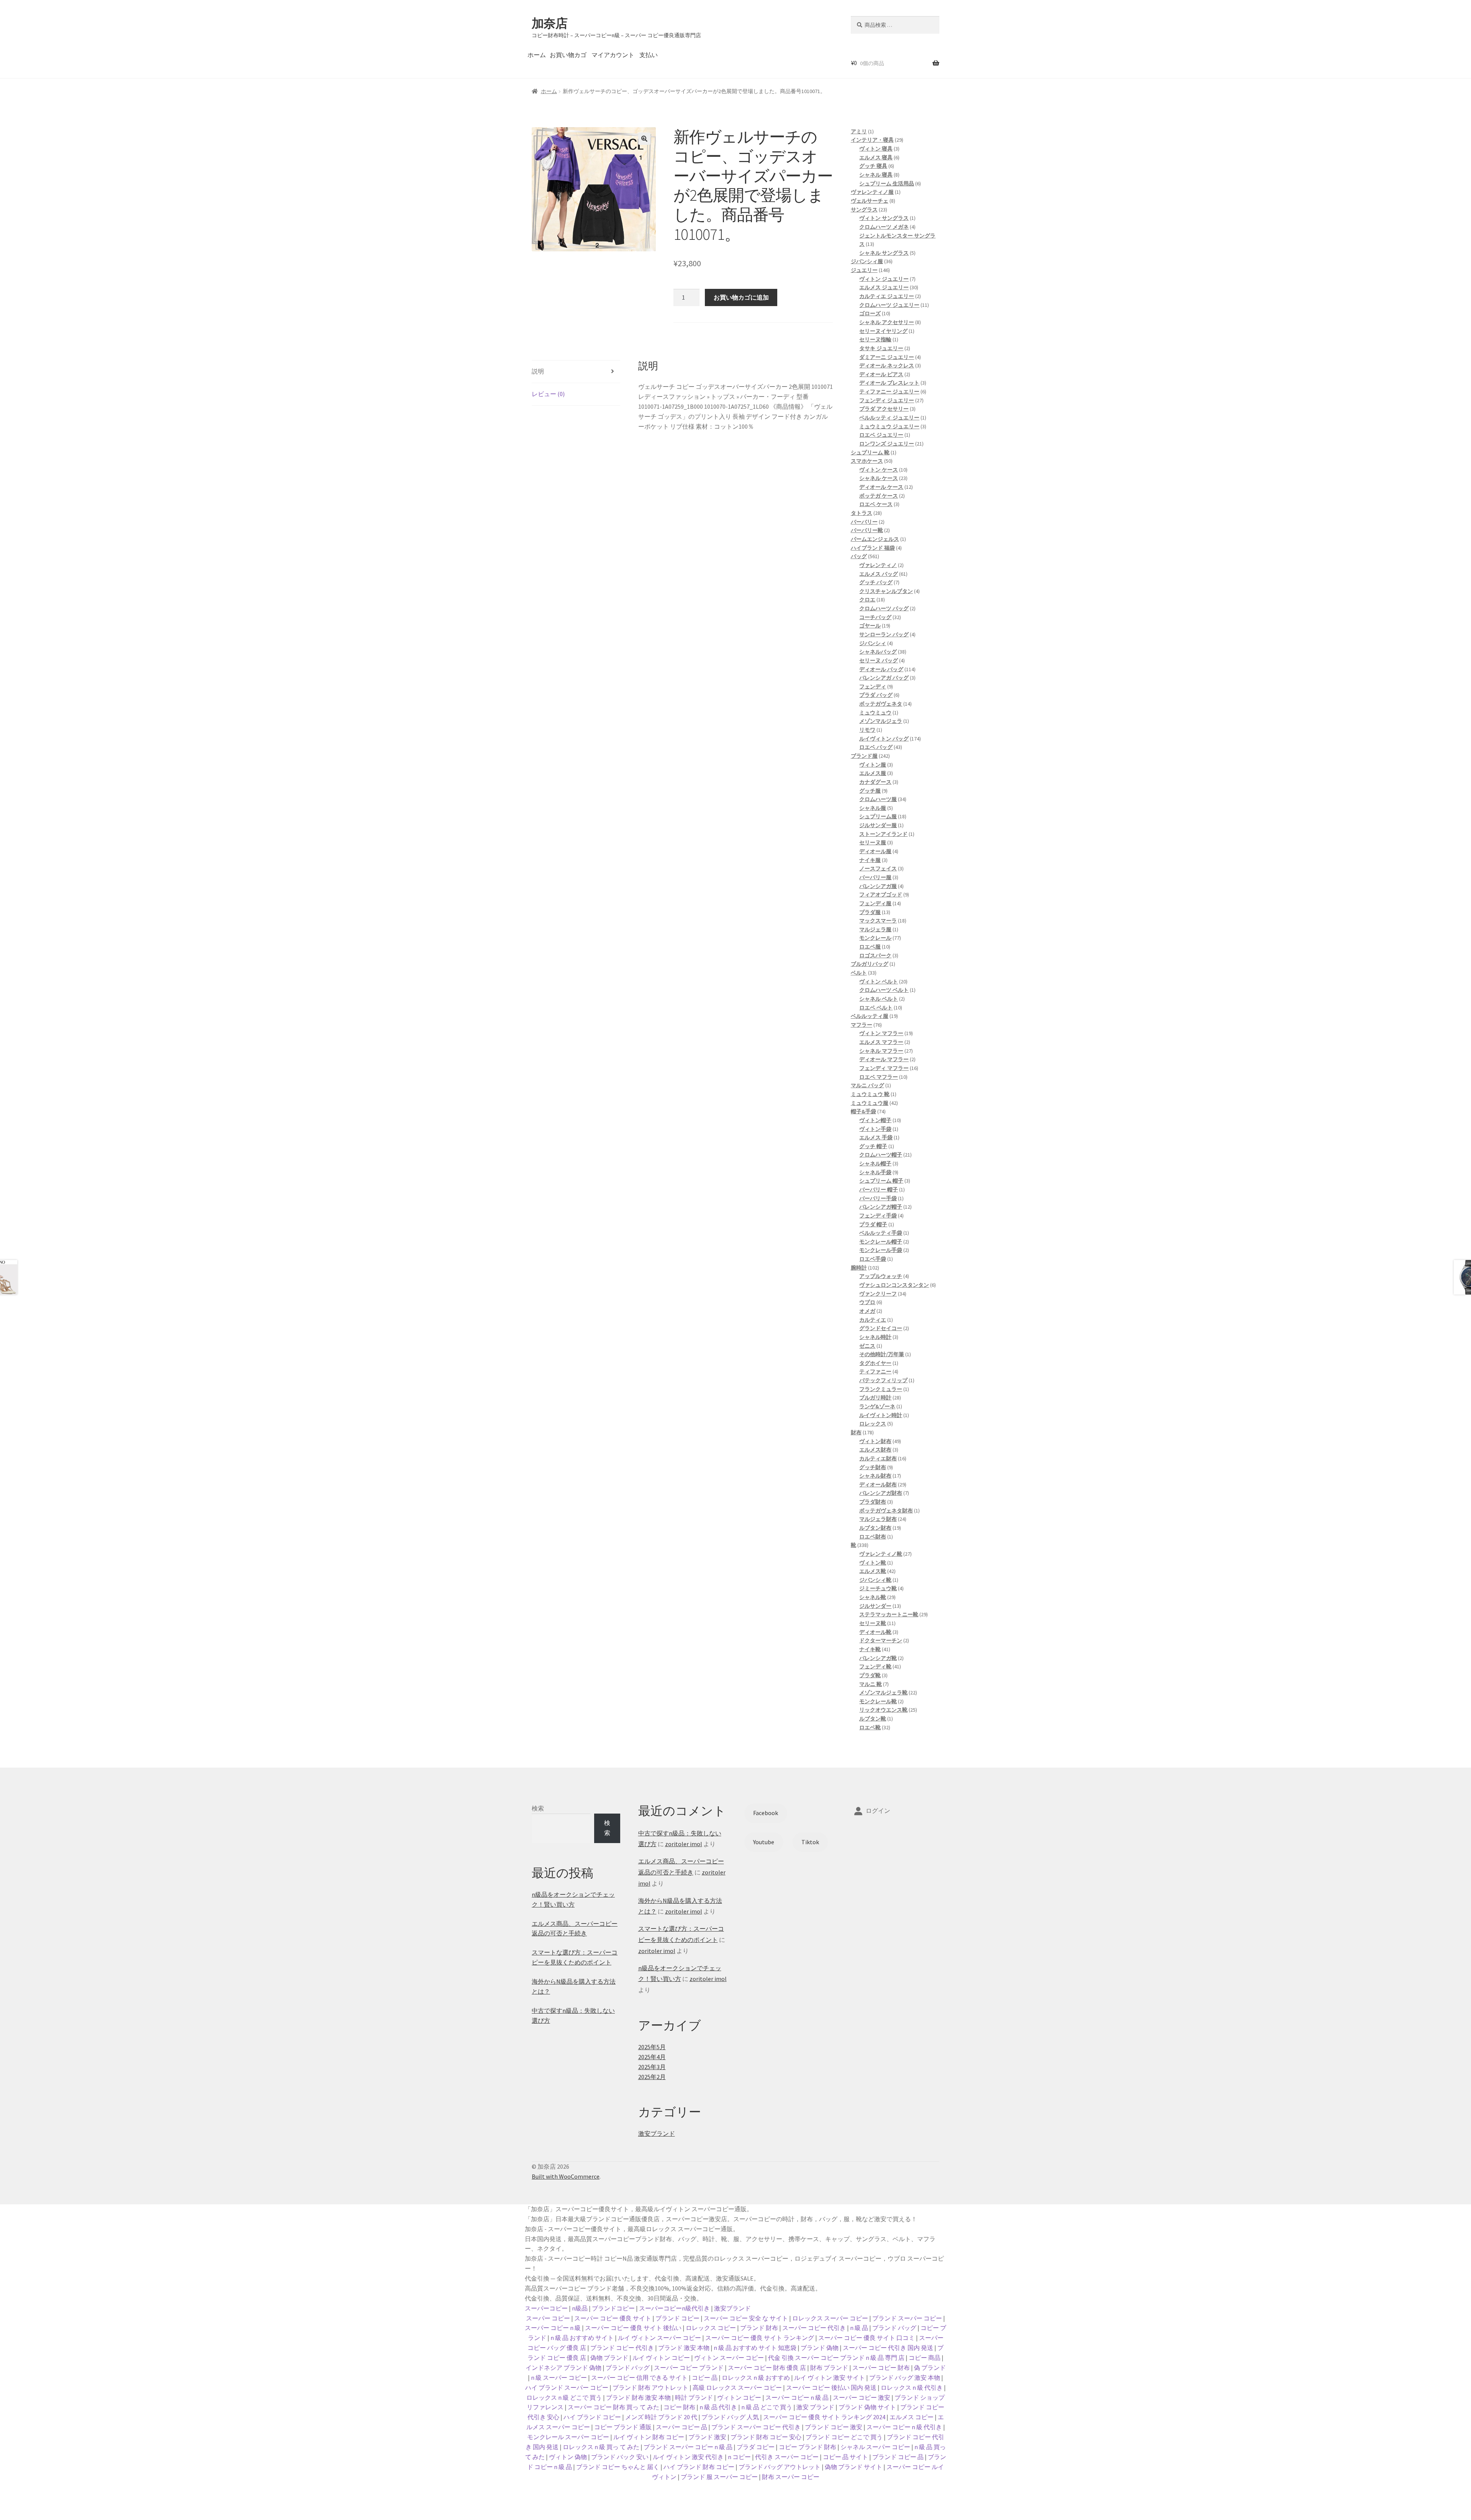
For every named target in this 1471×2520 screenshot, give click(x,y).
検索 (538, 1808)
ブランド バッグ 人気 (730, 2417)
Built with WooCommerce (566, 2176)
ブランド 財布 (759, 2328)
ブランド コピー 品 (898, 2457)
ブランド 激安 (707, 2437)
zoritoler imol (684, 1844)
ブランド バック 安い (620, 2457)
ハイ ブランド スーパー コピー (567, 2387)
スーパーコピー (546, 2308)
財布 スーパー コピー (791, 2477)
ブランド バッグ (894, 2328)
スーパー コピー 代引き (814, 2328)
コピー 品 (705, 2377)
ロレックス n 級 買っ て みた (601, 2447)
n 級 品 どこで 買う (767, 2407)
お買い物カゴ (568, 55)
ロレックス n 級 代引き (912, 2387)
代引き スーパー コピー (787, 2457)
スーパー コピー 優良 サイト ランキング (760, 2338)
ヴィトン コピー (739, 2397)
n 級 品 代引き (718, 2407)
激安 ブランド (815, 2407)
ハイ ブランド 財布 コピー (699, 2467)
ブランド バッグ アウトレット (780, 2467)
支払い (649, 55)
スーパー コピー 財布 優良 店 (767, 2368)
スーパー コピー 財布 (881, 2368)
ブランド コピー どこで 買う (844, 2437)
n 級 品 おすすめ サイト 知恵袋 (755, 2348)
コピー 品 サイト (845, 2457)
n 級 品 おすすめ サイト (582, 2338)
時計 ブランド (694, 2397)
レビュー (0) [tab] (548, 394)
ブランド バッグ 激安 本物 (905, 2377)
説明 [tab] (538, 371)
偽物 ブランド (609, 2358)
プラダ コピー (756, 2447)
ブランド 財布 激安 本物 (638, 2397)
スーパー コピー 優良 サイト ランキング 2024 (824, 2417)
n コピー (739, 2457)
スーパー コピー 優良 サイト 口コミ (867, 2338)
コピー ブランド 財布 (808, 2447)
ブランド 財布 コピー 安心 (766, 2437)
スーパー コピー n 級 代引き (904, 2427)
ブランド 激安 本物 (684, 2348)
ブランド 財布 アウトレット (650, 2387)
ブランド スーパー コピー (907, 2318)
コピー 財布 (679, 2407)
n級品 (580, 2308)
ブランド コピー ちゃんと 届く (618, 2467)
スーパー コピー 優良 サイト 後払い (633, 2328)
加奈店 (550, 23)
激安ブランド (657, 2133)
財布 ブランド (829, 2368)
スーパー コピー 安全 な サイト (746, 2318)
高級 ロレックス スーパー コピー (737, 2387)
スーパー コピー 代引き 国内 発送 (888, 2348)
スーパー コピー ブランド (689, 2368)
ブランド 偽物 (820, 2348)
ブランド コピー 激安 (834, 2427)
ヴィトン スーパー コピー (729, 2358)
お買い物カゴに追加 (741, 297)
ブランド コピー (677, 2318)
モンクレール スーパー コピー (568, 2437)
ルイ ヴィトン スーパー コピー (659, 2338)
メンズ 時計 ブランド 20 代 (661, 2417)
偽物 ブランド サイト (853, 2467)
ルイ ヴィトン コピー (661, 2358)
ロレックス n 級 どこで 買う (564, 2397)
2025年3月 (652, 2067)
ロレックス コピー (711, 2328)
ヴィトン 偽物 (568, 2457)
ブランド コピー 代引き (622, 2348)
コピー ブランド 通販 (623, 2427)
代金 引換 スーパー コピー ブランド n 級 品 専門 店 (836, 2358)
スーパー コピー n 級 (553, 2328)
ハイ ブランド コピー (592, 2417)
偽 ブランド (930, 2368)
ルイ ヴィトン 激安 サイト (830, 2377)
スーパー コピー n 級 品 (797, 2397)
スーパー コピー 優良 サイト (613, 2318)
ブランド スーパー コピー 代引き (756, 2427)
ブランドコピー (613, 2308)
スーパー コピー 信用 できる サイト (639, 2377)
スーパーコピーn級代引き (674, 2308)
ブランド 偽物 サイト (867, 2407)
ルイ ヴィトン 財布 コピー (649, 2437)
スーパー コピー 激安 (862, 2397)
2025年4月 (652, 2057)
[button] (644, 139)
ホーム (537, 55)
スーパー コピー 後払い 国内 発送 (831, 2387)
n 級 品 (859, 2328)
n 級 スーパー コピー (559, 2377)
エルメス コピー (912, 2417)
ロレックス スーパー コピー (830, 2318)
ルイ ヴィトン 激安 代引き (688, 2457)
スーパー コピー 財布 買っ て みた (613, 2407)
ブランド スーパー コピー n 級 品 (688, 2447)
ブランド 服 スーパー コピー (719, 2477)
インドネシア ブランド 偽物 (564, 2368)
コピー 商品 (925, 2358)
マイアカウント (613, 55)
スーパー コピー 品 (681, 2427)
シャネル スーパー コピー (875, 2447)
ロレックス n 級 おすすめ (756, 2377)
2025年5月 (652, 2047)
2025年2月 (652, 2077)
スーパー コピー (548, 2318)
